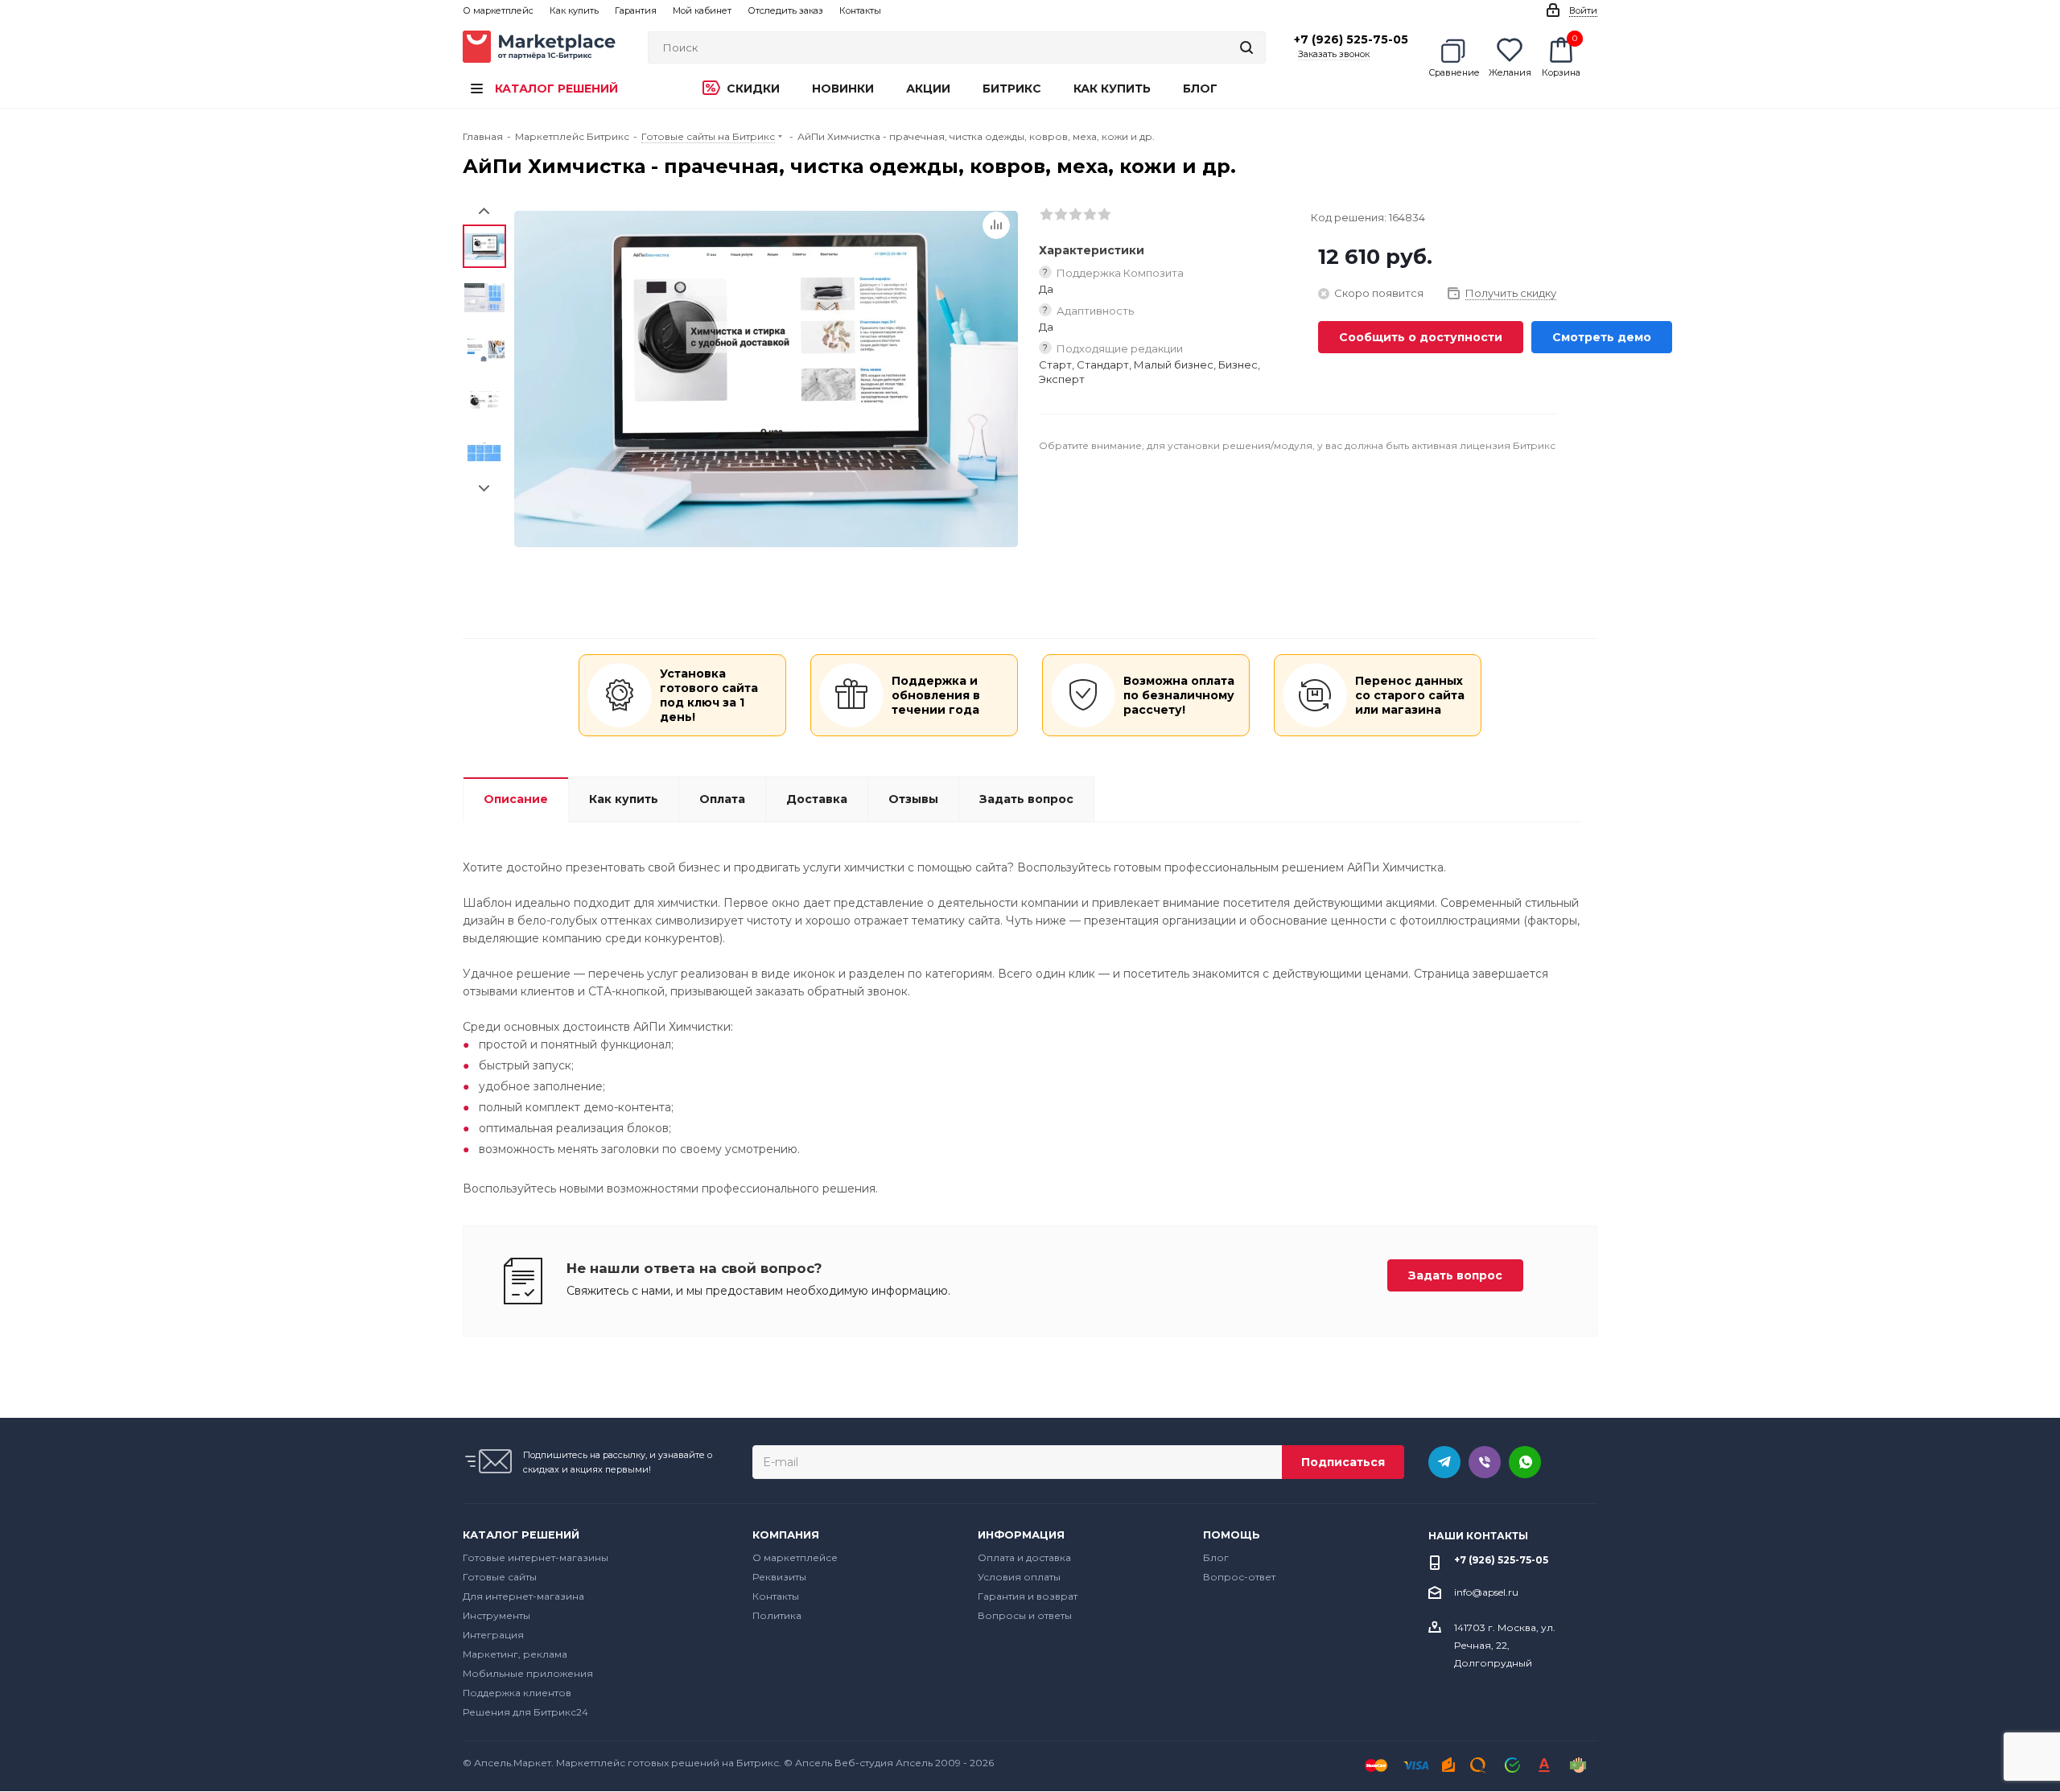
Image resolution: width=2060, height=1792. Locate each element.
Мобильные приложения (528, 1673)
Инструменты (496, 1615)
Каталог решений (521, 1535)
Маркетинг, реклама (515, 1654)
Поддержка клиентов (517, 1693)
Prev (484, 211)
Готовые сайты (500, 1577)
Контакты (776, 1596)
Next (484, 489)
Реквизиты (779, 1577)
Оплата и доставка (1024, 1557)
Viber (1485, 1462)
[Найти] (1246, 47)
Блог (1216, 1557)
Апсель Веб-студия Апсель (864, 1763)
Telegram (1444, 1462)
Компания (786, 1535)
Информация (1021, 1535)
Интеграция (493, 1635)
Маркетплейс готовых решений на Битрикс (667, 1763)
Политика (777, 1615)
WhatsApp (1525, 1462)
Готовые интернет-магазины (536, 1557)
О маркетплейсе (795, 1557)
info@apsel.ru (1486, 1592)
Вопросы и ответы (1025, 1615)
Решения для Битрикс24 (525, 1712)
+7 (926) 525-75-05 (1351, 39)
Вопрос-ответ (1239, 1577)
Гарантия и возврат (1028, 1596)
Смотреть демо (1602, 337)
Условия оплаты (1019, 1577)
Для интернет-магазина (523, 1596)
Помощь (1232, 1535)
